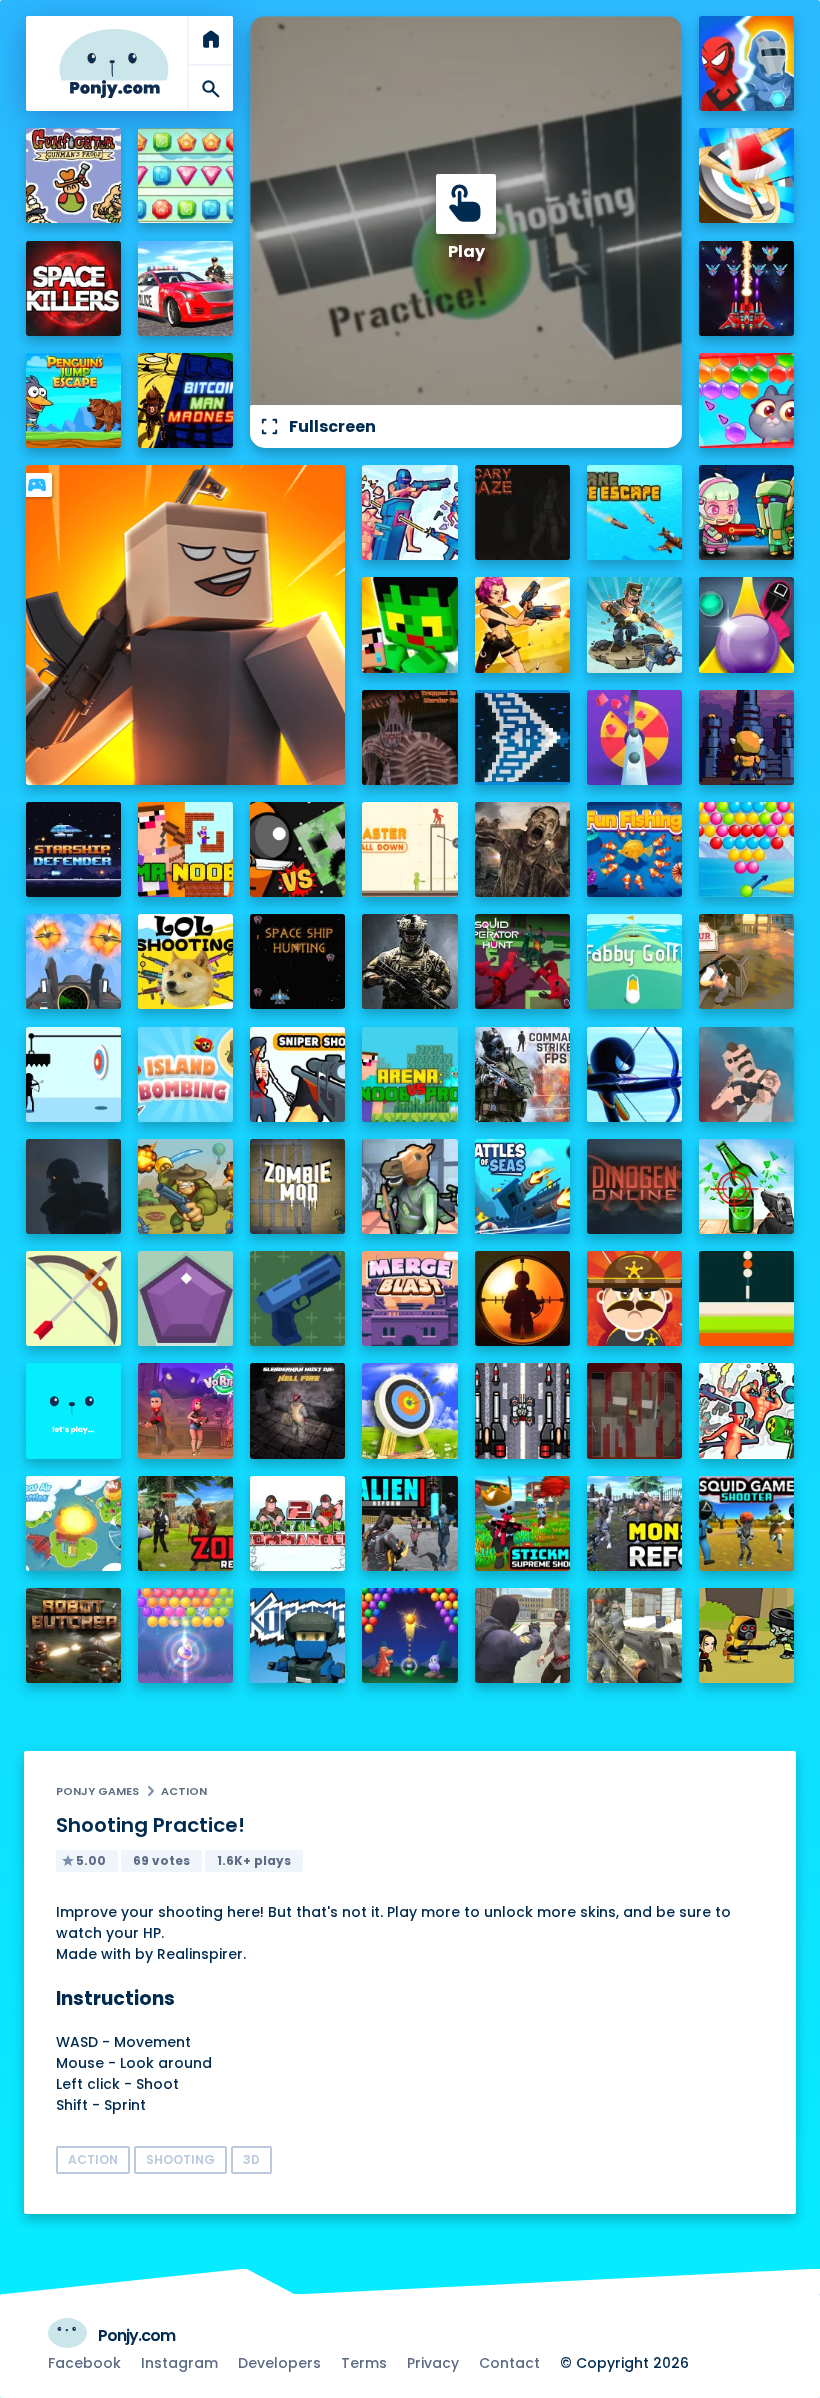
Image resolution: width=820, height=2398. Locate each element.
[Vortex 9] (185, 1410)
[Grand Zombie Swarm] (522, 1635)
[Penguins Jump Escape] (73, 400)
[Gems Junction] (185, 175)
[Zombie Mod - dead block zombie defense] (297, 1186)
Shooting (180, 2159)
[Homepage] (114, 63)
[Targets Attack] (73, 1298)
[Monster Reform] (634, 1523)
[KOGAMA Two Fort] (297, 1635)
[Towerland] (746, 737)
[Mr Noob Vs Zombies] (185, 849)
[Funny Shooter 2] (746, 1410)
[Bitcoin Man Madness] (185, 400)
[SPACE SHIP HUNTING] (297, 961)
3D (251, 2159)
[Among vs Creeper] (297, 849)
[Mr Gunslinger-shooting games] (522, 624)
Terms (364, 2363)
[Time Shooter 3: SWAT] (409, 512)
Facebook (84, 2363)
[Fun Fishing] (634, 849)
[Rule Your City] (746, 961)
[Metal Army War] (746, 512)
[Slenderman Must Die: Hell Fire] (297, 1410)
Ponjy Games (97, 1791)
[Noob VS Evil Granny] (634, 1410)
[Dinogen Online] (634, 1186)
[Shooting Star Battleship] (522, 737)
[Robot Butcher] (73, 1635)
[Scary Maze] (522, 512)
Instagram (179, 2363)
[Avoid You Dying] (73, 1074)
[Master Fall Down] (409, 849)
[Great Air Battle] (73, 1523)
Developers (279, 2363)
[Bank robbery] (409, 1186)
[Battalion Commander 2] (297, 1523)
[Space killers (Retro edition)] (73, 288)
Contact (509, 2363)
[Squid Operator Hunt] (522, 961)
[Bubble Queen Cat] (185, 1635)
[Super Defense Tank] (522, 1410)
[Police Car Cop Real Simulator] (185, 288)
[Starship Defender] (73, 849)
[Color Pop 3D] (634, 737)
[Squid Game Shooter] (746, 1523)
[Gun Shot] (297, 1298)
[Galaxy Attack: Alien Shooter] (746, 288)
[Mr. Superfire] (634, 624)
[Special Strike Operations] (634, 1635)
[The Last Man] (73, 1186)
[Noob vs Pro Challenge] (409, 624)
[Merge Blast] (409, 1298)
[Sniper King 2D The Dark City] (522, 1298)
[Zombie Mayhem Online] (522, 849)
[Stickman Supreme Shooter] (522, 1523)
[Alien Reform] (409, 1523)
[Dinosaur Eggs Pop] (409, 1635)
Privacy (433, 2363)
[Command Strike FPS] (522, 1074)
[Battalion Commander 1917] (185, 1186)
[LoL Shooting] (185, 961)
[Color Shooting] (746, 1298)
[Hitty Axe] (746, 175)
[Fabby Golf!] (634, 961)
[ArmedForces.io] (409, 961)
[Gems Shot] (185, 1298)
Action (184, 1791)
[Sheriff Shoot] (634, 1298)
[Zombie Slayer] (746, 1635)
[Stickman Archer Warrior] (634, 1074)
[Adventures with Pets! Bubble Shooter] (746, 400)
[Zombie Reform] (185, 1523)
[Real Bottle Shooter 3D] (746, 1186)
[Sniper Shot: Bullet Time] (297, 1074)
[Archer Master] (409, 1410)
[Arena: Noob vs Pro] (409, 1074)
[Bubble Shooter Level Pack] (746, 849)
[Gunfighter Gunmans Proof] (73, 175)
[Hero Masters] (746, 63)
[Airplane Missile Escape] (634, 512)
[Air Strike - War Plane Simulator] (73, 961)
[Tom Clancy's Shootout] (73, 1410)
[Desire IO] (746, 1074)
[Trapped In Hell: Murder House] (409, 737)
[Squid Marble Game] (746, 624)
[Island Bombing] (185, 1074)
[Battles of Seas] (522, 1186)
